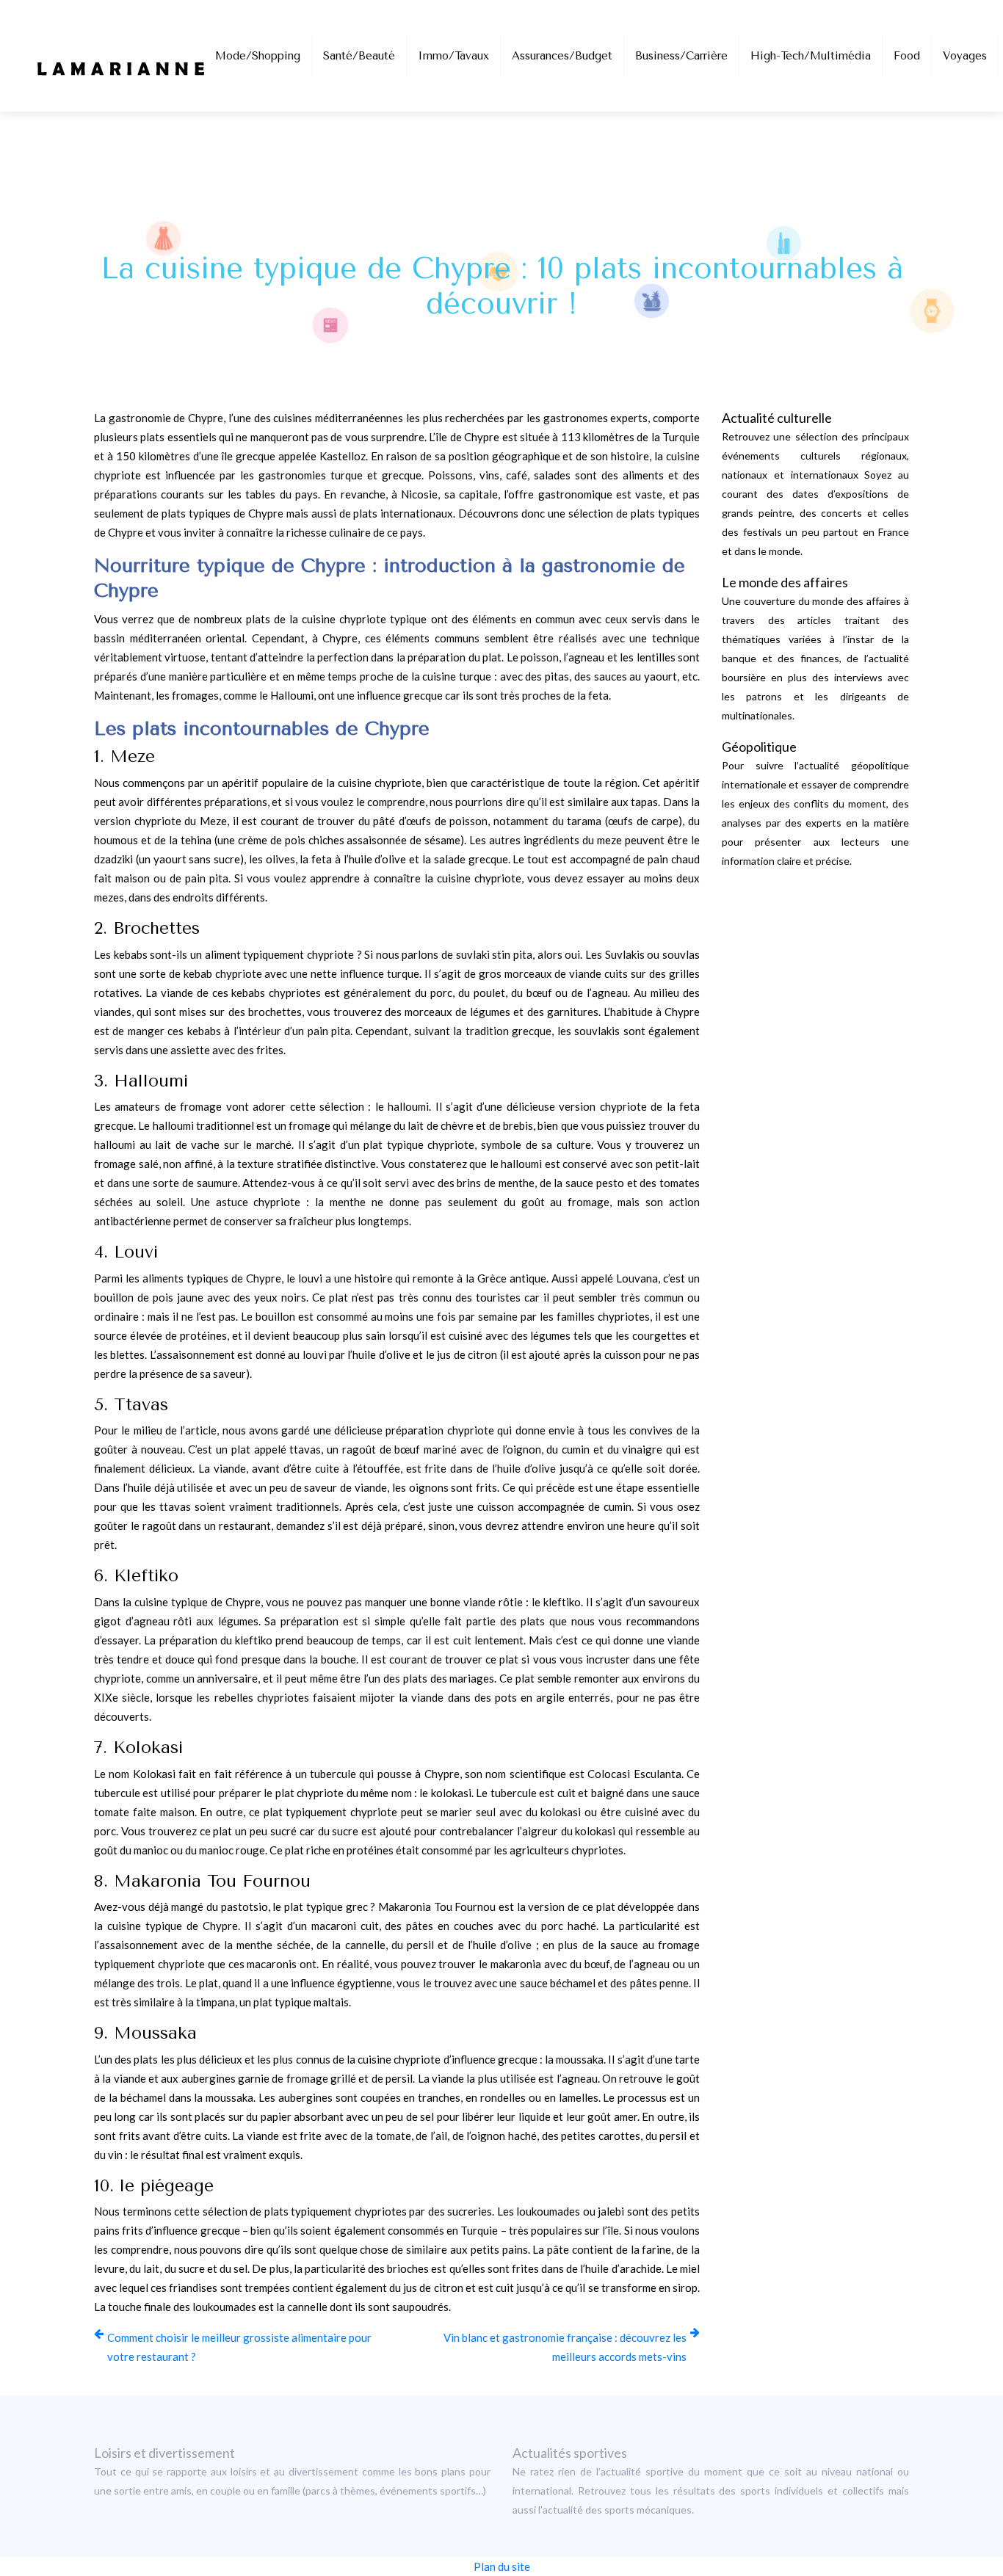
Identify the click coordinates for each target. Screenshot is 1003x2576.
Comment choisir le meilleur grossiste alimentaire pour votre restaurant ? (239, 2347)
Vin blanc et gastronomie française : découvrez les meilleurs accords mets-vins (565, 2347)
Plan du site (502, 2566)
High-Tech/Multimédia (811, 56)
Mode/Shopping (258, 56)
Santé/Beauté (359, 56)
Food (907, 56)
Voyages (965, 56)
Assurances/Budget (562, 56)
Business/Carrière (681, 56)
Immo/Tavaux (453, 56)
